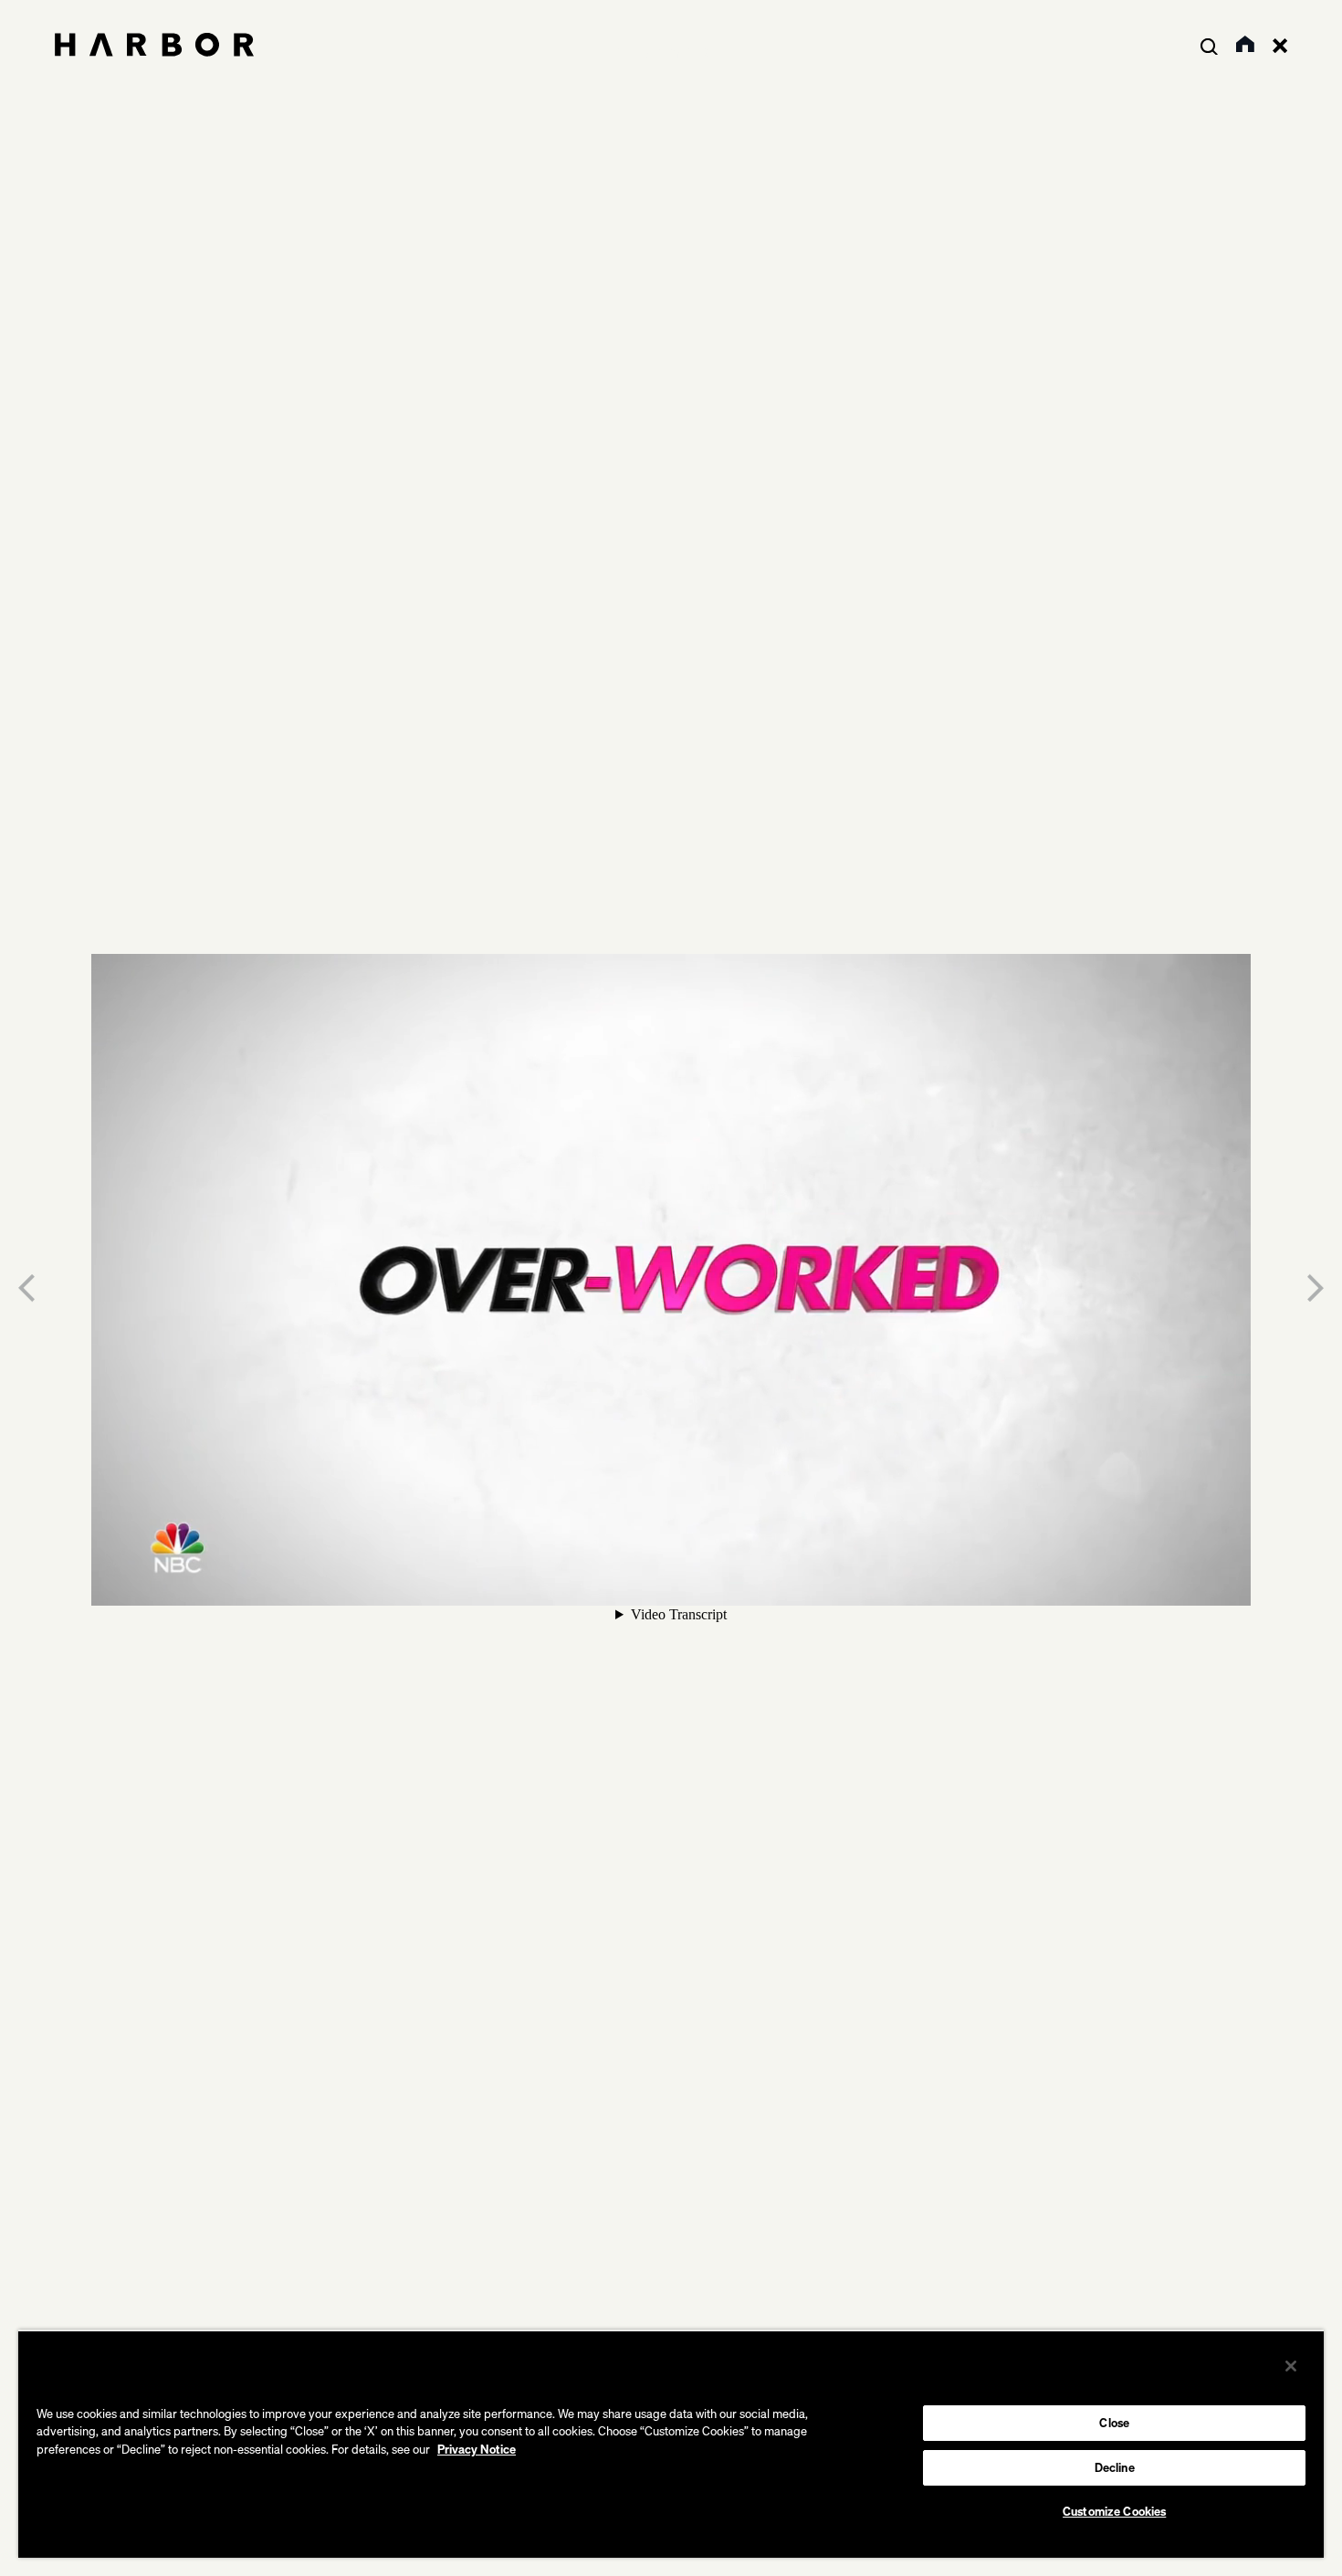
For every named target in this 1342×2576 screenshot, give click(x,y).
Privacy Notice (477, 2449)
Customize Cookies (1114, 2511)
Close (1114, 2423)
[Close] (1291, 2366)
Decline (1115, 2467)
